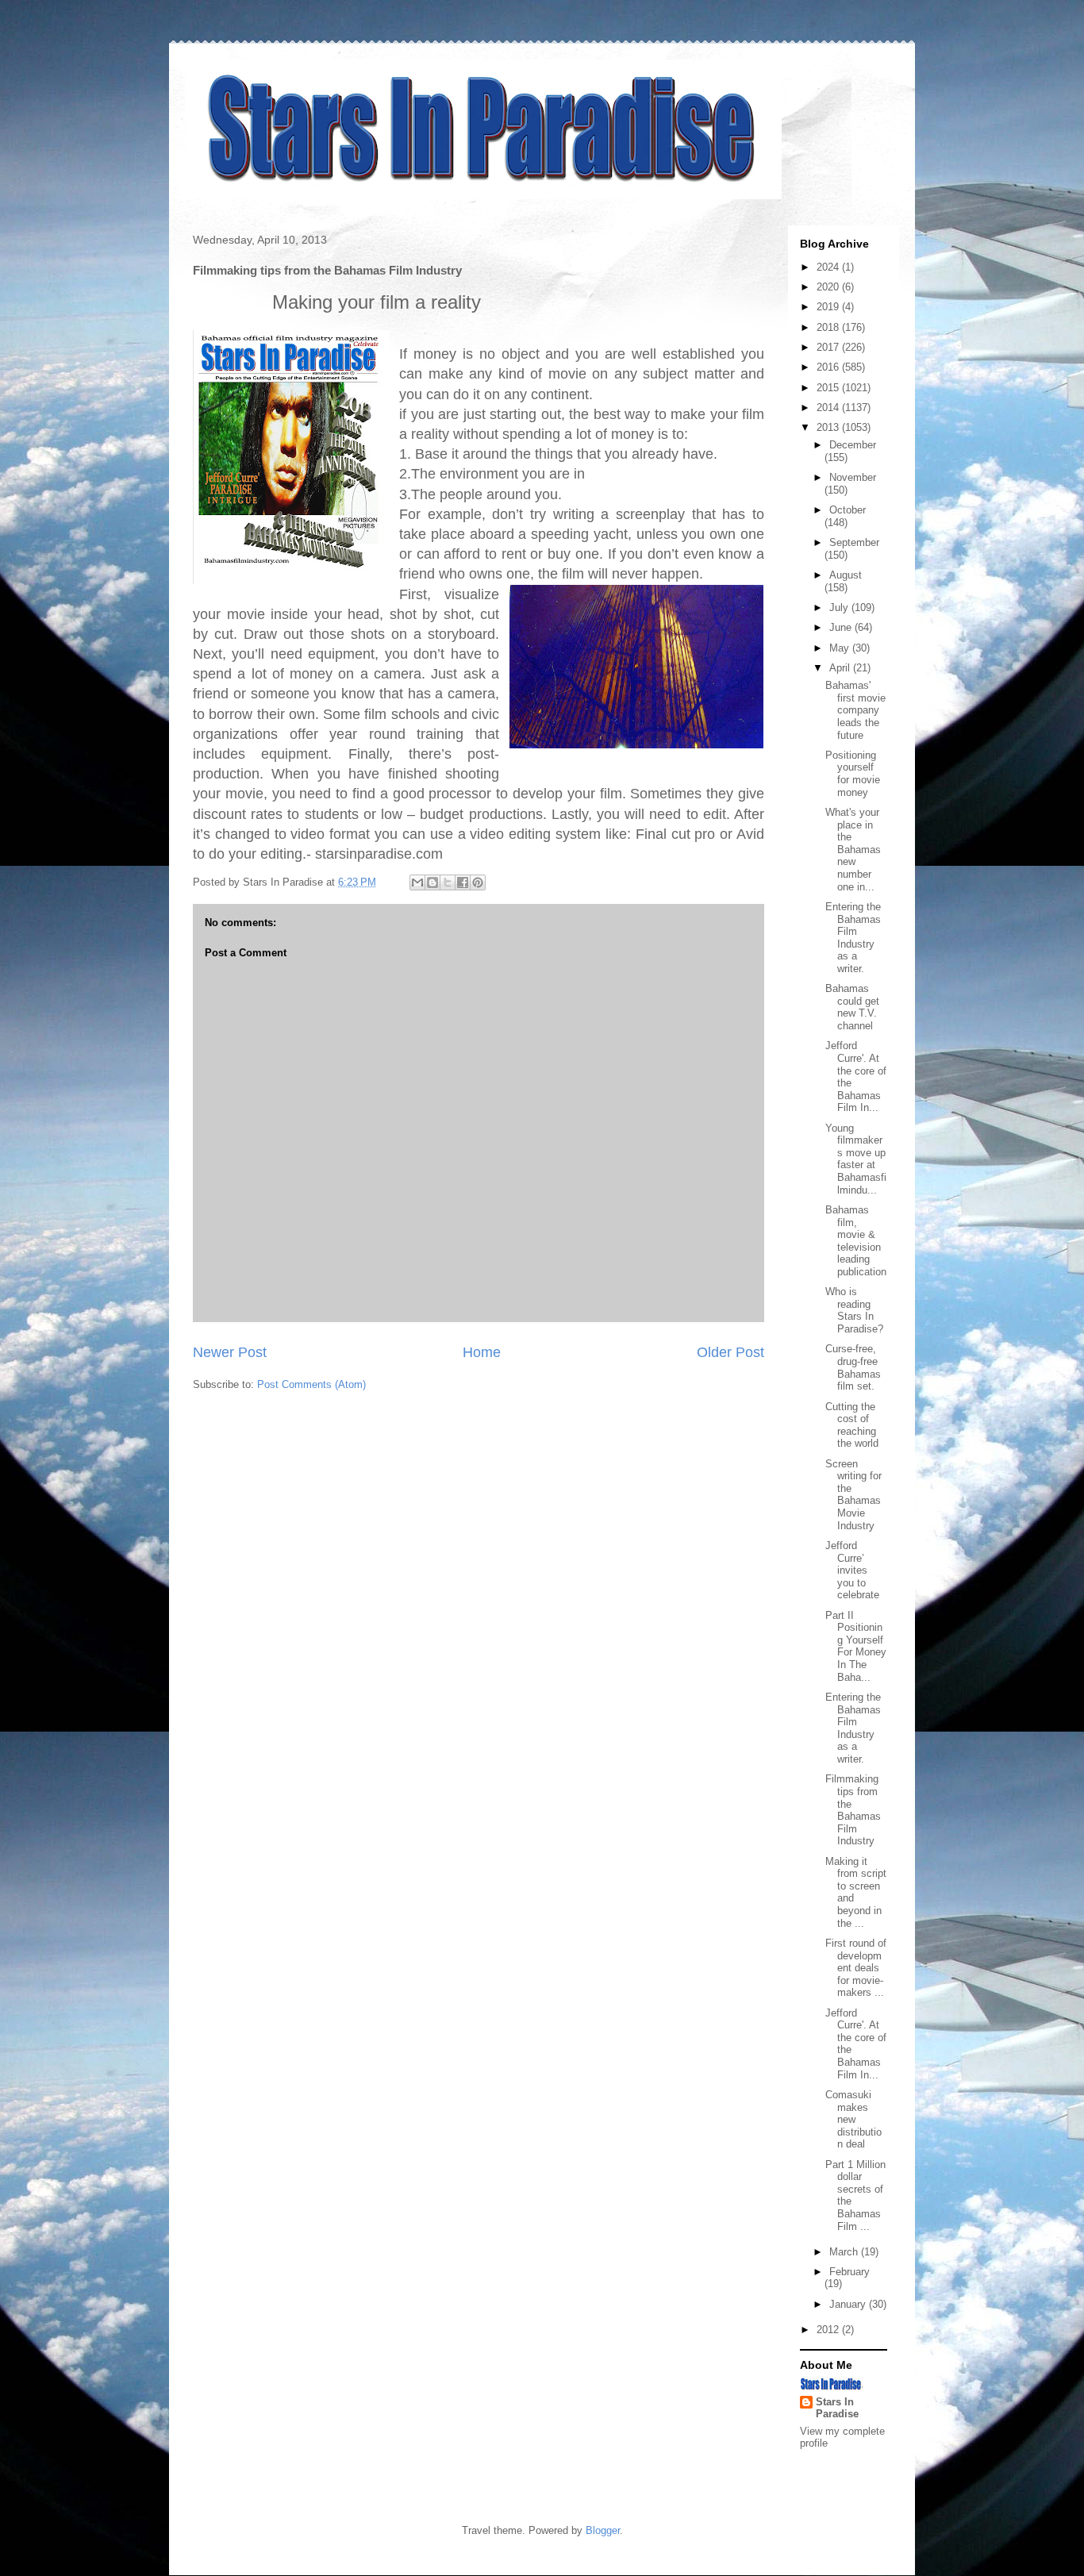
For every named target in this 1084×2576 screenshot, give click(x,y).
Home (482, 1352)
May (841, 648)
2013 (829, 427)
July (840, 607)
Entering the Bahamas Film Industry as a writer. (853, 938)
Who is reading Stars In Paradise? (854, 1310)
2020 (829, 287)
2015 (829, 388)
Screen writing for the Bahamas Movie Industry (853, 1495)
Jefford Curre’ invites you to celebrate (852, 1570)
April (841, 668)
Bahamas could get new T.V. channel (852, 1007)
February (850, 2272)
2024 (829, 267)
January (849, 2304)
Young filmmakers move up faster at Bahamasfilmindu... (856, 1159)
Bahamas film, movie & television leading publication (856, 1241)
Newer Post (230, 1352)
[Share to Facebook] (463, 882)
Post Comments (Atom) (311, 1384)
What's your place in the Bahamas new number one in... (853, 850)
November (853, 477)
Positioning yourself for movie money (853, 774)
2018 (829, 327)
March (845, 2252)
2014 (829, 408)
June (842, 627)
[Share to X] (448, 882)
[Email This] (417, 882)
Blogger (603, 2530)
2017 (829, 347)
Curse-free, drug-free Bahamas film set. (853, 1367)
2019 (829, 307)
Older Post (730, 1352)
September (854, 542)
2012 (829, 2330)
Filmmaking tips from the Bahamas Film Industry (853, 1810)
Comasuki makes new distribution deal (853, 2119)
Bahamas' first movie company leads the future (855, 710)
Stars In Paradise (837, 2408)
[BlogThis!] (432, 882)
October (848, 510)
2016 (829, 367)
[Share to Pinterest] (478, 882)
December (853, 445)
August (846, 575)
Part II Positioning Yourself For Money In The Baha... (856, 1646)
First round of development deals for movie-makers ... (856, 1968)
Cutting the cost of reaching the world (852, 1425)
